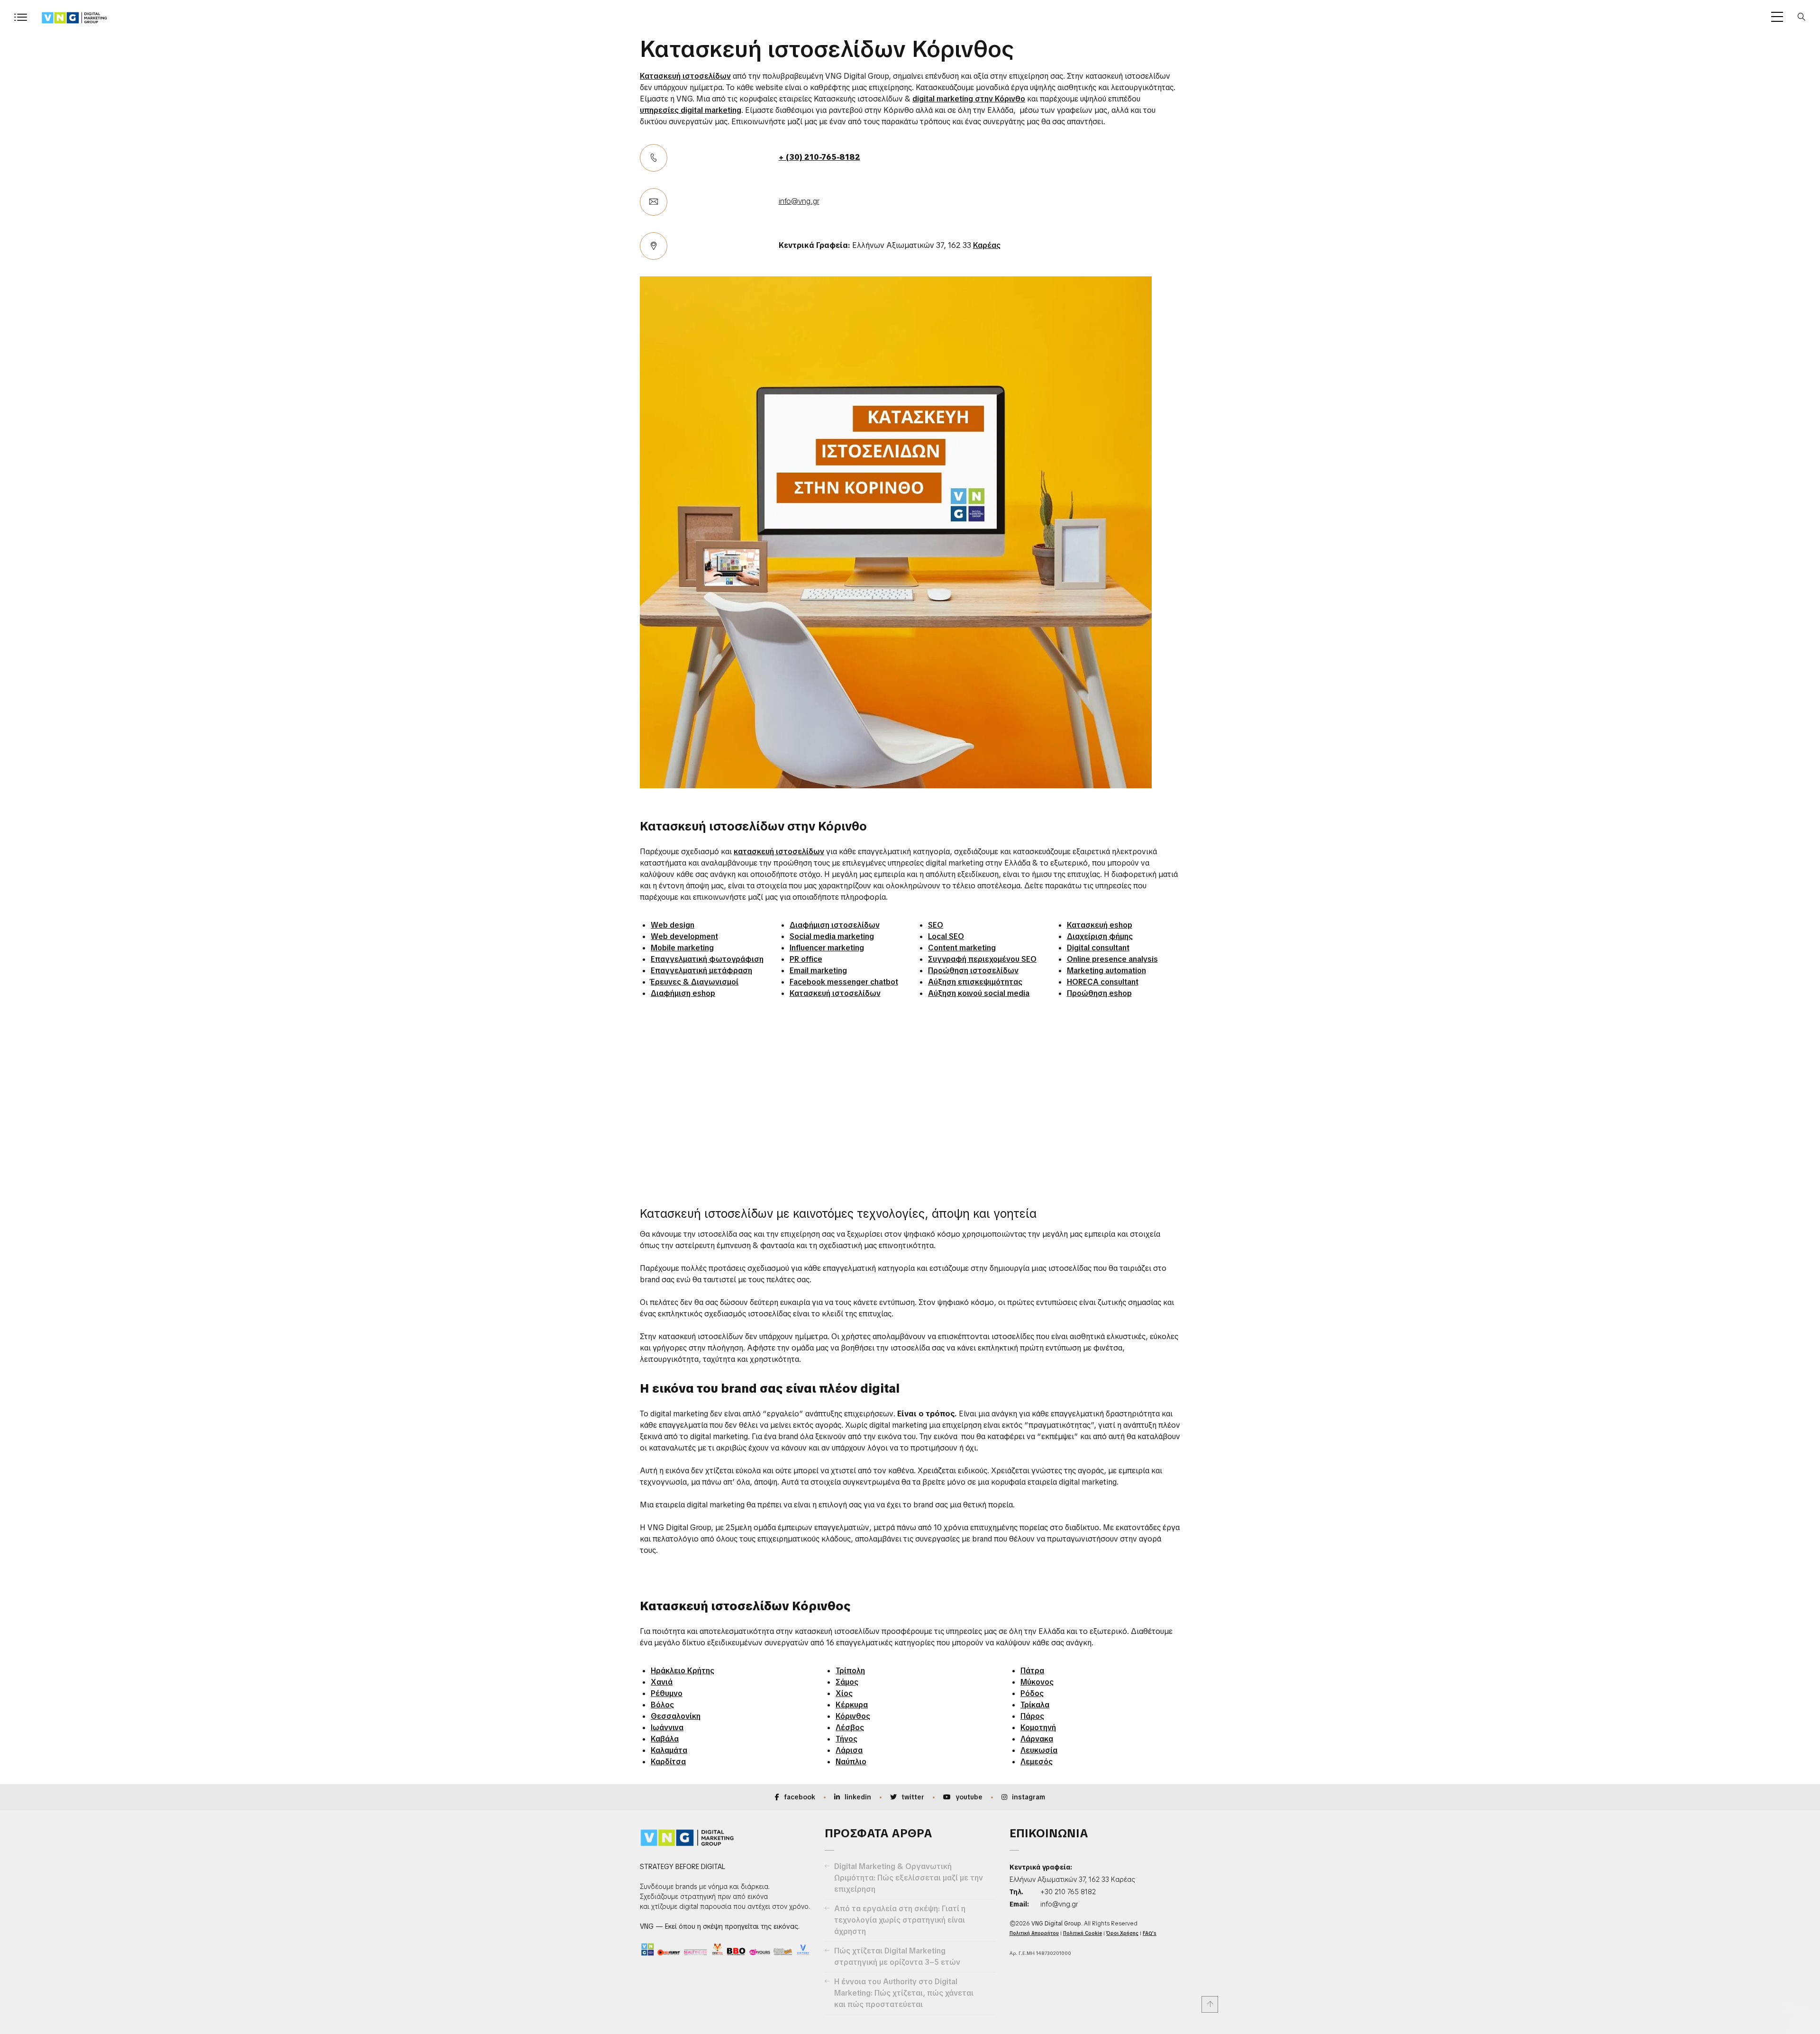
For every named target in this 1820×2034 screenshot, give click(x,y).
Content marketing (962, 948)
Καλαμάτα (669, 1750)
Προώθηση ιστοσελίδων (973, 971)
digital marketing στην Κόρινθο (969, 99)
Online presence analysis (1112, 959)
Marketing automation (1106, 971)
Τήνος (846, 1739)
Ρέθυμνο (667, 1693)
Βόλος (662, 1705)
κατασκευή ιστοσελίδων (779, 852)
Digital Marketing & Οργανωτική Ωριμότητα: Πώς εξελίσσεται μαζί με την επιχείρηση (909, 1878)
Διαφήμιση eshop (683, 993)
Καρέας (987, 245)
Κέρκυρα (852, 1705)
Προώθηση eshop (1099, 993)
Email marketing (818, 971)
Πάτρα (1032, 1671)
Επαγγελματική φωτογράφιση (707, 959)
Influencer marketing (827, 948)
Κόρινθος (853, 1716)
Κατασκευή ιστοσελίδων (685, 76)
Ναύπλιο (851, 1762)
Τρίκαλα (1035, 1705)
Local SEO (946, 936)
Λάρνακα (1037, 1739)
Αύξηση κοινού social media (979, 993)
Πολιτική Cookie (1083, 1933)
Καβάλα (665, 1739)
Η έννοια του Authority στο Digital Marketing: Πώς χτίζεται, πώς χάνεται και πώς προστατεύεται (904, 1993)
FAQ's (1150, 1933)
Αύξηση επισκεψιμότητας (975, 982)
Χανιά (662, 1682)
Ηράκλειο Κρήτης (682, 1671)
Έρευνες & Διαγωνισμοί (695, 982)
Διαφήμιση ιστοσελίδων (835, 925)
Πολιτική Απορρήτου (1034, 1933)
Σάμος (847, 1682)
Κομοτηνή (1038, 1728)
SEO (936, 925)
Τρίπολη (850, 1671)
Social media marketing (832, 936)
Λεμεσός (1037, 1762)
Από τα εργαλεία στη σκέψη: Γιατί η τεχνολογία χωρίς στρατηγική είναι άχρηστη (900, 1920)
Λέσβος (850, 1728)
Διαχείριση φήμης (1100, 936)
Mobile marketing (682, 948)
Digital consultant (1098, 948)
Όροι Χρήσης (1122, 1933)
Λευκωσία (1039, 1750)
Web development (684, 936)
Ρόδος (1032, 1693)
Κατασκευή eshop (1100, 925)
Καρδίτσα (668, 1762)
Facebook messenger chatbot (844, 982)
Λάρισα (849, 1750)
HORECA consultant (1103, 982)
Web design (673, 925)
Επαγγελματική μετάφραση (701, 971)
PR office (806, 959)
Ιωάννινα (667, 1728)
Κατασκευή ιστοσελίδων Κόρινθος (827, 49)
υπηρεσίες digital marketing (691, 110)
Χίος (844, 1693)
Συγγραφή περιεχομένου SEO (982, 959)
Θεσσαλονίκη (676, 1716)
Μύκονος (1037, 1682)
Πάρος (1032, 1716)
